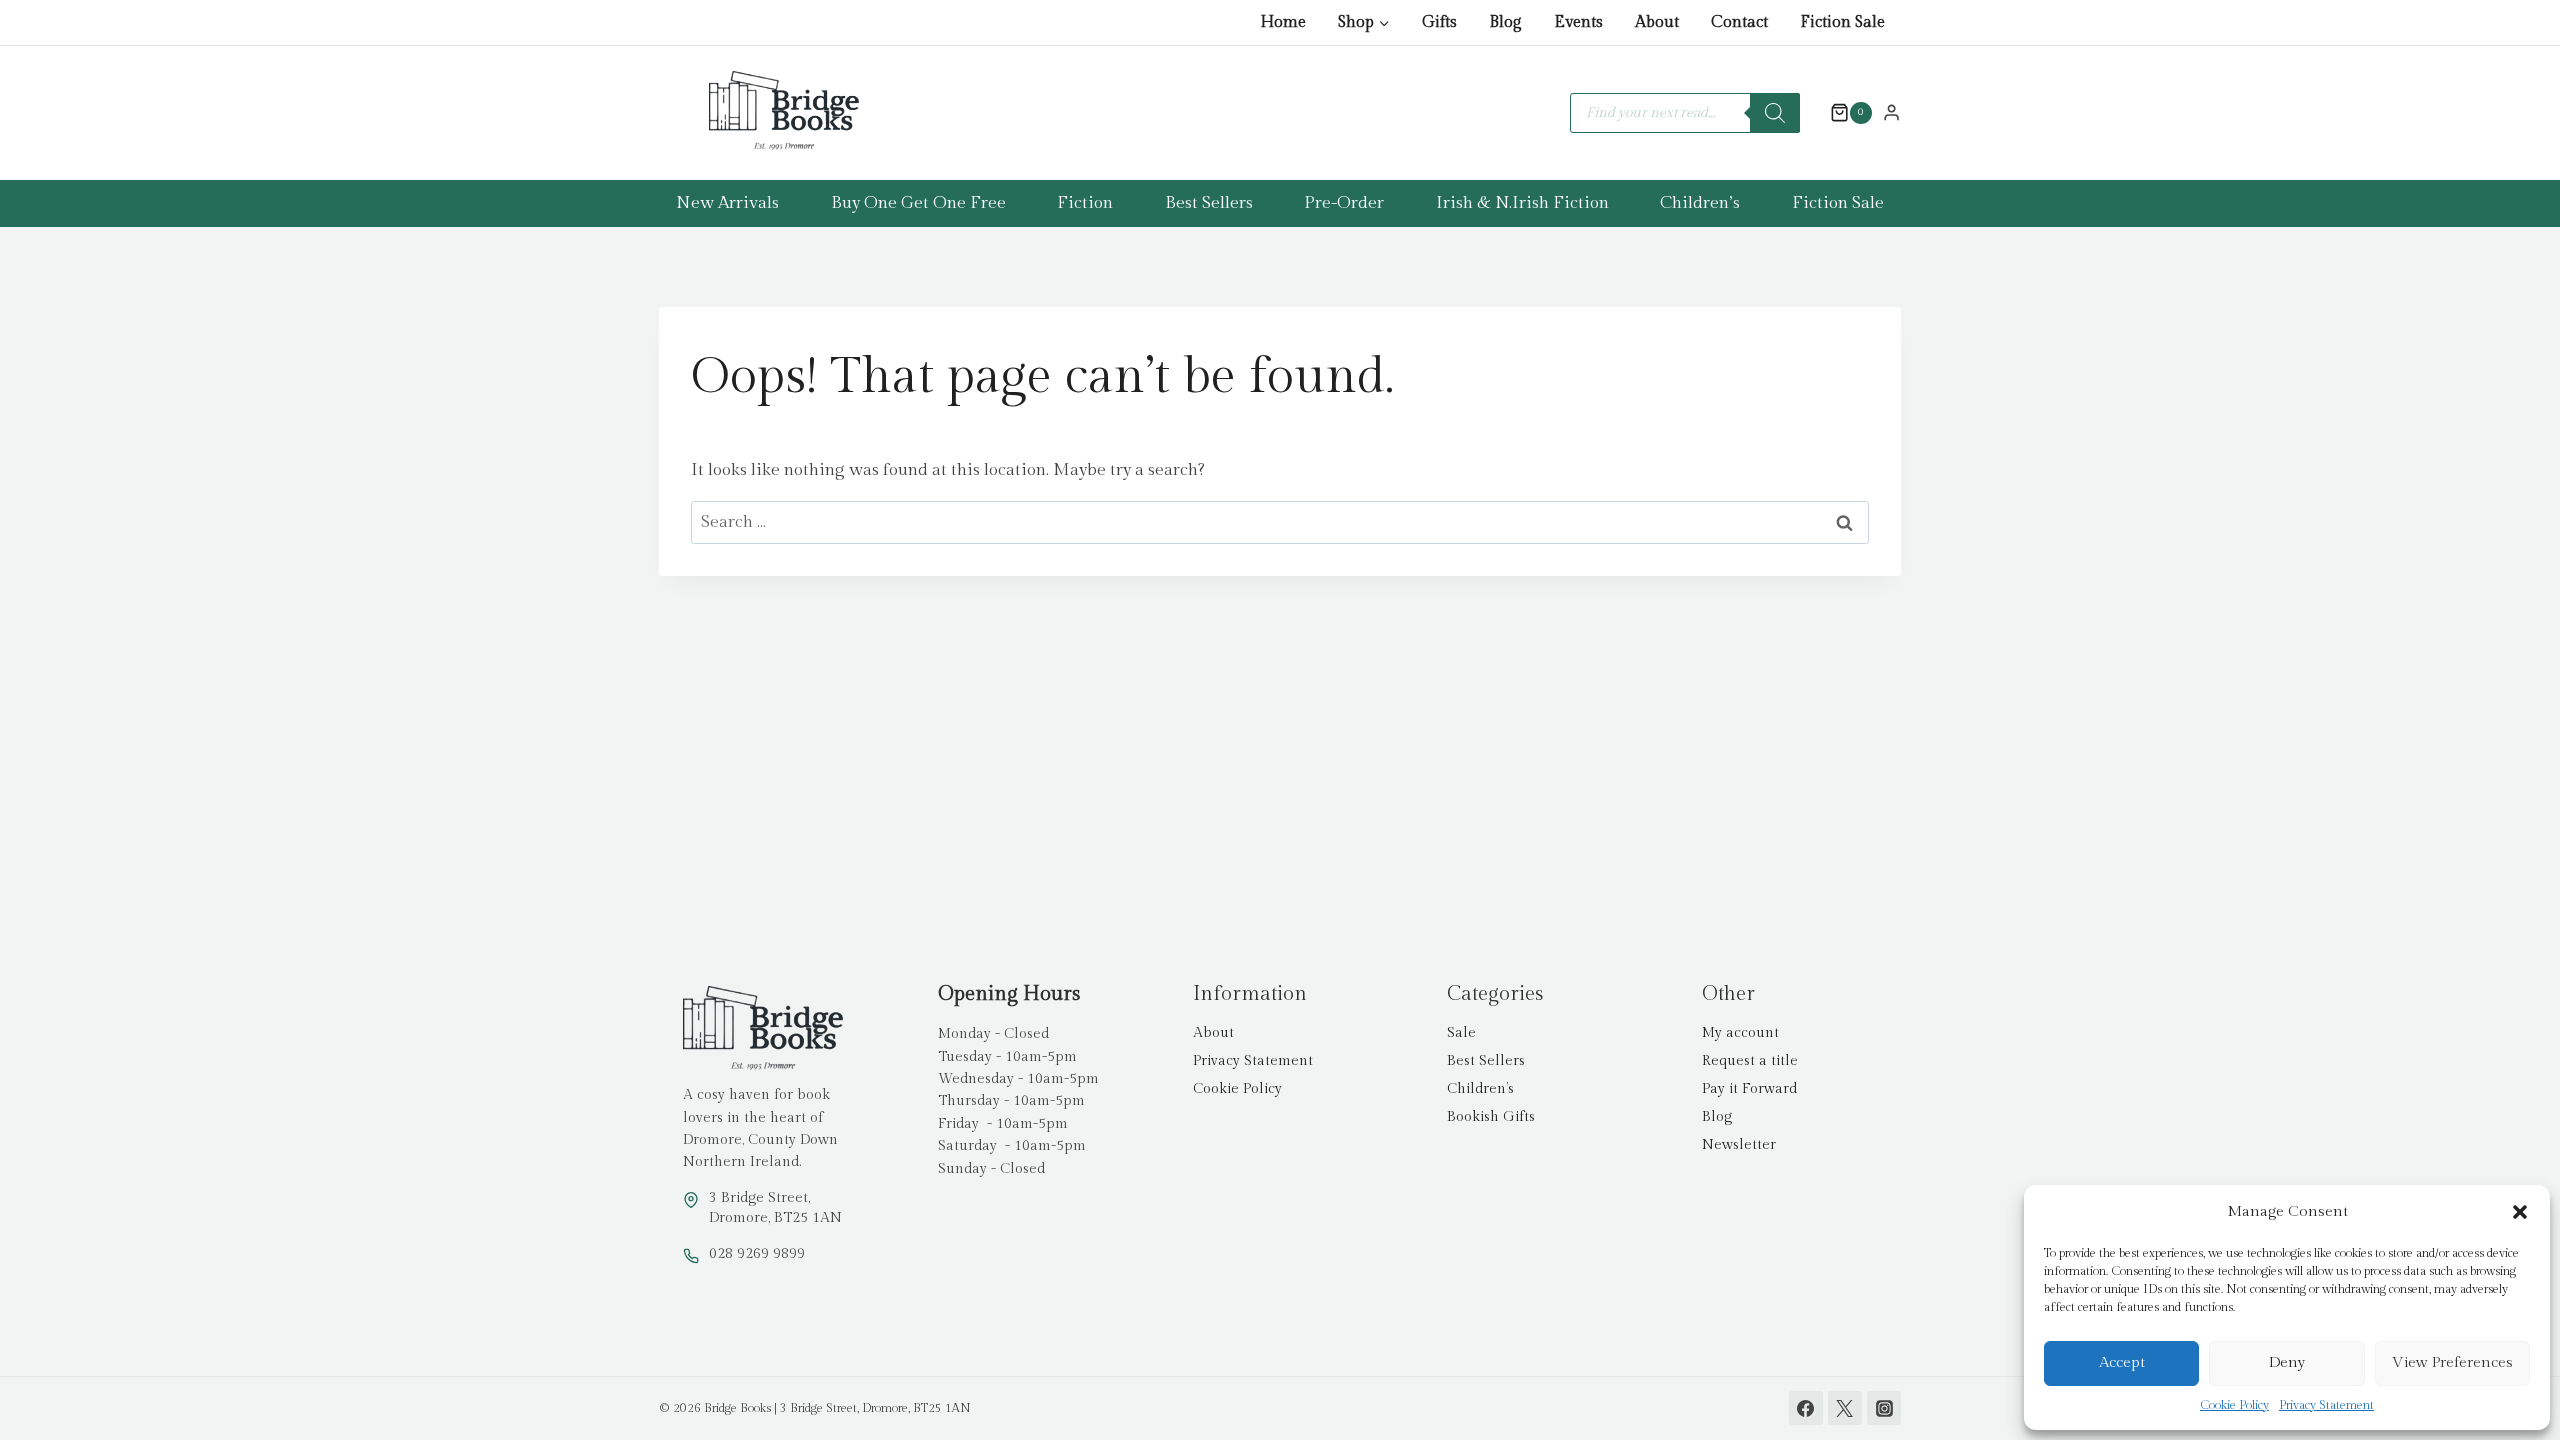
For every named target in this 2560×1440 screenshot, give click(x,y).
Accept (2122, 1362)
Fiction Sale (1842, 22)
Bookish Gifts (1491, 1117)
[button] (2520, 1212)
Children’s (1700, 203)
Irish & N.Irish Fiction (1522, 203)
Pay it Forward (1749, 1089)
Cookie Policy (2234, 1405)
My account (1740, 1033)
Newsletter (1739, 1145)
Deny (2287, 1362)
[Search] (1775, 113)
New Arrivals (727, 203)
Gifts (1439, 22)
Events (1578, 22)
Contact (1739, 22)
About (1657, 22)
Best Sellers (1209, 203)
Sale (1461, 1033)
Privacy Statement (2326, 1405)
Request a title (1750, 1061)
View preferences (2452, 1362)
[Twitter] (1845, 1408)
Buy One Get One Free (918, 203)
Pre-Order (1344, 203)
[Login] (1891, 112)
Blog (1505, 22)
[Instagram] (1884, 1408)
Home (1283, 22)
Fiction (1085, 203)
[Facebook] (1806, 1408)
